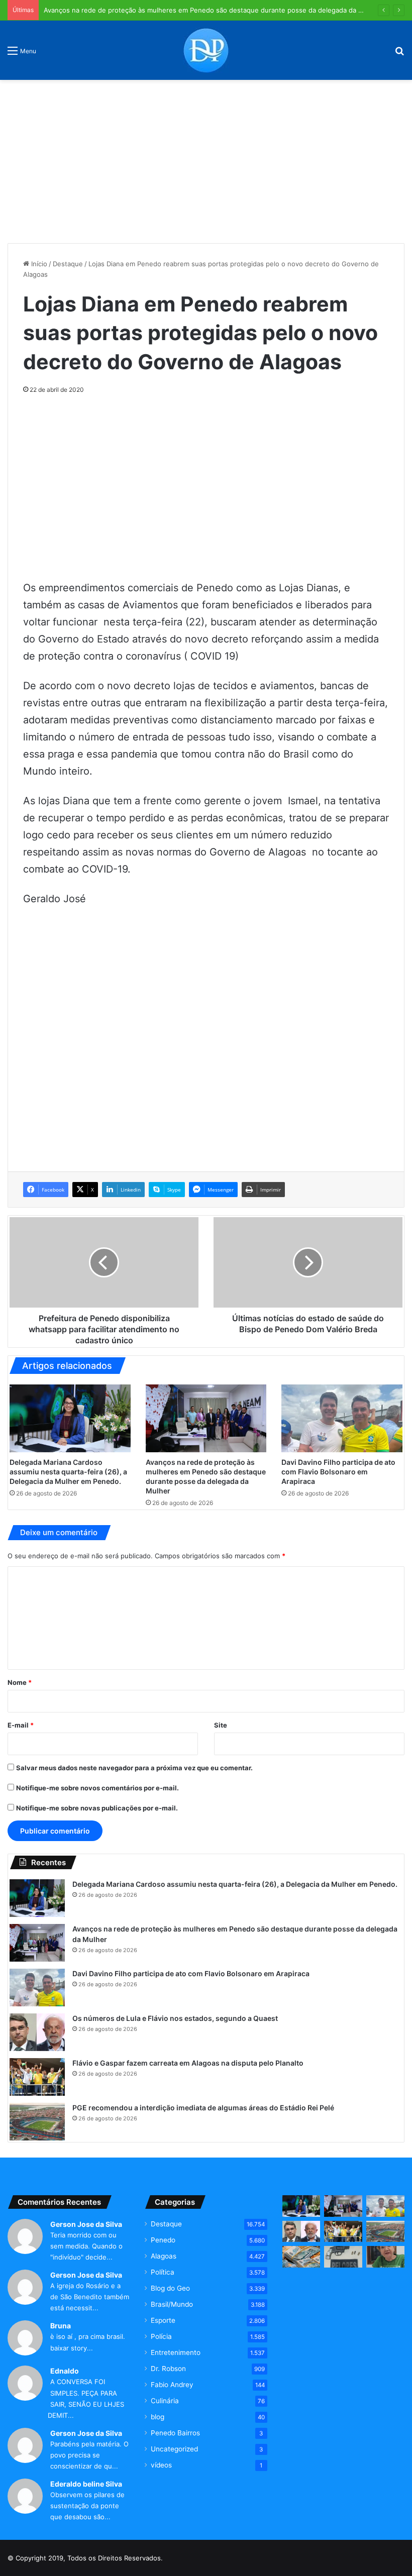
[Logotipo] (206, 50)
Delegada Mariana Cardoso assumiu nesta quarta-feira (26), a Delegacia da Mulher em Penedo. (68, 1472)
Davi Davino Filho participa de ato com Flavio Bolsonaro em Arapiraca (338, 1472)
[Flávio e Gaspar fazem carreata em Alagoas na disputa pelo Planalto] (37, 2077)
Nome (20, 1682)
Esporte (163, 2320)
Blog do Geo (170, 2288)
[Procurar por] (399, 54)
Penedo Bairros (175, 2433)
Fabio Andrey (172, 2385)
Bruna (61, 2326)
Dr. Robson (168, 2369)
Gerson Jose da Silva (86, 2224)
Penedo (163, 2240)
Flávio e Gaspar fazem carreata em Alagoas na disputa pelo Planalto (188, 2063)
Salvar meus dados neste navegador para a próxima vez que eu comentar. (134, 1768)
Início (38, 264)
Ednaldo (65, 2371)
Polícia (161, 2336)
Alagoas (164, 2256)
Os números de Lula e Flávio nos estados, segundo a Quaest (175, 2018)
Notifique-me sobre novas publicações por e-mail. (97, 1808)
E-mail (21, 1725)
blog (158, 2417)
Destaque (68, 264)
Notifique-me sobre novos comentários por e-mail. (97, 1788)
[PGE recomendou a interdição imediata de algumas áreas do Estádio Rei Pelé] (37, 2122)
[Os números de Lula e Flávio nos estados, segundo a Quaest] (37, 2032)
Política (163, 2272)
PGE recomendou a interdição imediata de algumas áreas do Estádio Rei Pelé (203, 2108)
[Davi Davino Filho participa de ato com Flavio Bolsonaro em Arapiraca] (342, 1419)
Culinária (165, 2401)
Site (221, 1725)
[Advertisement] (206, 158)
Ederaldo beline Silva (86, 2484)
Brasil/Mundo (172, 2304)
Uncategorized (174, 2449)
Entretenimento (176, 2352)
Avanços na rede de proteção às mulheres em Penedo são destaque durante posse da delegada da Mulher (212, 10)
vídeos (161, 2465)
